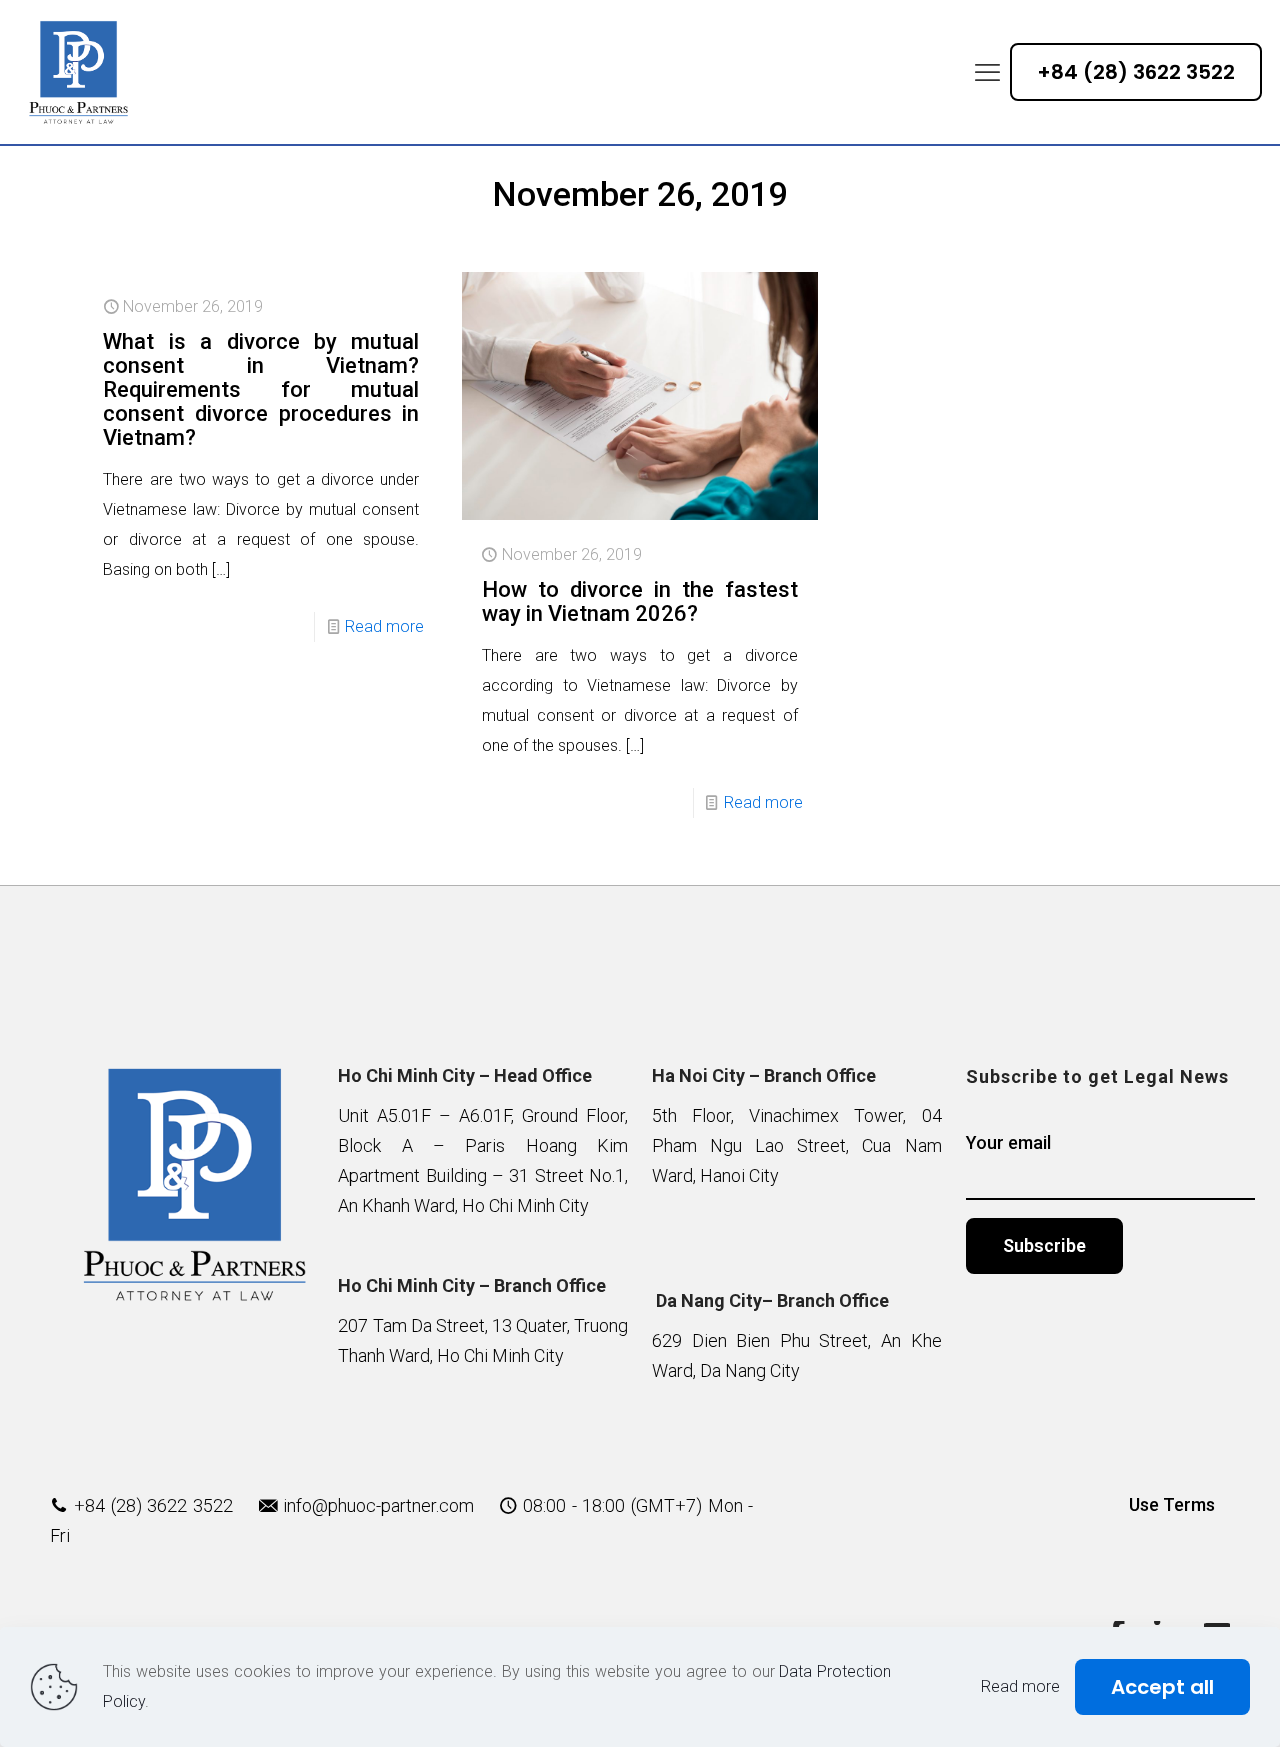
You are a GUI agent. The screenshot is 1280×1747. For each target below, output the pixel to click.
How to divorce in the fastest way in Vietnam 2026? (640, 601)
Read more (384, 626)
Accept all (1162, 1687)
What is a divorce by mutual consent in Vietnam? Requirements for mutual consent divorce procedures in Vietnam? (261, 389)
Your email (1008, 1142)
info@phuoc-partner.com (378, 1505)
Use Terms (1172, 1504)
